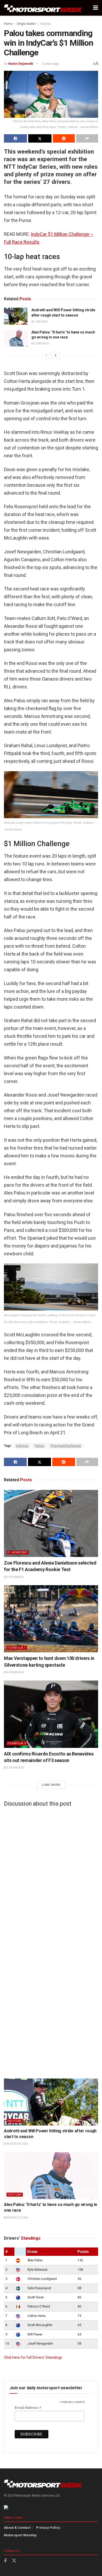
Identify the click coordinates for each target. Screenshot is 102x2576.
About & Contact (17, 2528)
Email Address (28, 2408)
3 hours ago (15, 1577)
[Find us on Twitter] (14, 2561)
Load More (51, 1785)
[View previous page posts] (46, 355)
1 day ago (41, 322)
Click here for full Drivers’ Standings (33, 2357)
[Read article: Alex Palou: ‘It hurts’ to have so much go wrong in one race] (16, 338)
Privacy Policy (48, 2528)
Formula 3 (17, 1743)
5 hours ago (15, 1768)
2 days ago (41, 344)
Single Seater (26, 24)
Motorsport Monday (20, 2535)
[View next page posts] (56, 355)
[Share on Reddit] (64, 138)
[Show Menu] (96, 8)
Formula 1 (17, 1648)
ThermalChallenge (66, 1446)
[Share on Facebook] (15, 138)
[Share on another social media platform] (87, 138)
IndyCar (46, 24)
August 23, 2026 (17, 2218)
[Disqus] (51, 1876)
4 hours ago (15, 1672)
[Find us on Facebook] (5, 2561)
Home (8, 24)
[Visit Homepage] (43, 8)
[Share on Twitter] (40, 138)
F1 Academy (18, 1552)
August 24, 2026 (17, 2144)
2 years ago (50, 64)
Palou (39, 1446)
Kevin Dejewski (21, 64)
